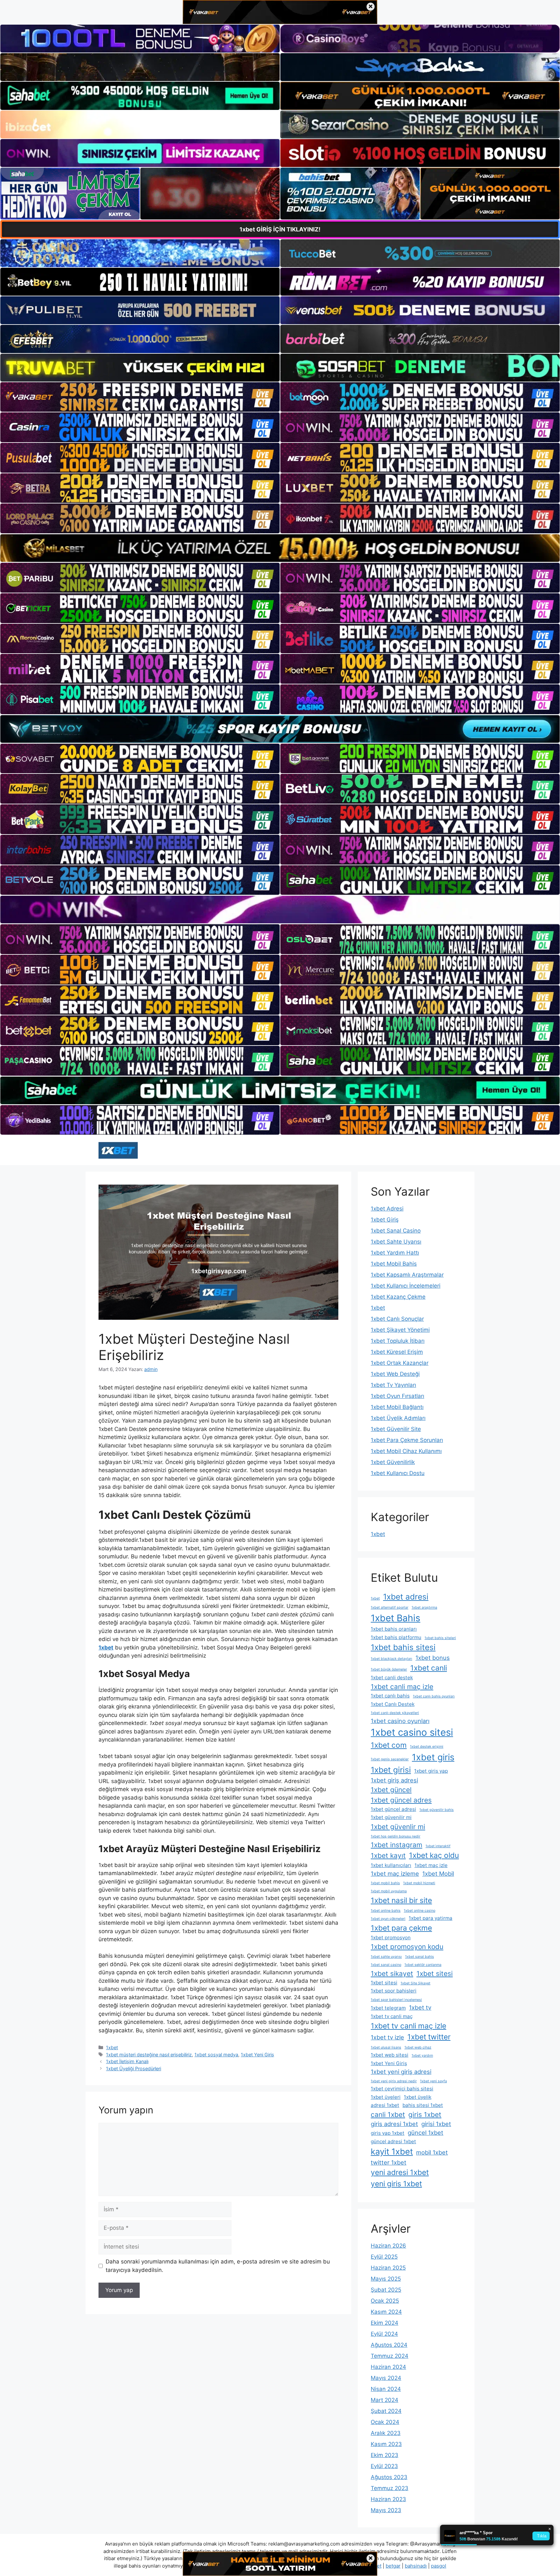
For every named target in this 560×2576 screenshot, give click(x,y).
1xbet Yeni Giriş (257, 2055)
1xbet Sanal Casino (396, 1231)
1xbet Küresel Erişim (397, 1352)
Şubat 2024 (386, 2411)
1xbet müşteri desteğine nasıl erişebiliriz (149, 2055)
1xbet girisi (391, 1770)
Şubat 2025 (386, 2290)
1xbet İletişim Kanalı (127, 2061)
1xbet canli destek (392, 1678)
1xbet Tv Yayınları (393, 1385)
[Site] (140, 397)
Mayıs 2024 (386, 2378)
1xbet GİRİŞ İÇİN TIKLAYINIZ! (280, 229)
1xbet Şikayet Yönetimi (400, 1330)
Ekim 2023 (385, 2455)
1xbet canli (429, 1668)
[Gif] (280, 548)
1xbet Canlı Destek (393, 1704)
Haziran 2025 (388, 2268)
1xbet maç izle (431, 1865)
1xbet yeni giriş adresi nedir (394, 2081)
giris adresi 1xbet (394, 2124)
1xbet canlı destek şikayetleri (395, 1713)
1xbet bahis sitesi (403, 1647)
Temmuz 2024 (390, 2356)
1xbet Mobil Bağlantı (397, 1407)
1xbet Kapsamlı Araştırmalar (407, 1275)
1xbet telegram (388, 2008)
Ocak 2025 (385, 2301)
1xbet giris (433, 1757)
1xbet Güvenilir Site (396, 1429)
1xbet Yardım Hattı (395, 1253)
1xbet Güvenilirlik (393, 1462)
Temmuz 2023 (390, 2488)
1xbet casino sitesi (412, 1732)
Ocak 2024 (385, 2422)
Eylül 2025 (384, 2257)
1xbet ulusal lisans (386, 2047)
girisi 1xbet (436, 2124)
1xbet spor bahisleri (394, 1991)
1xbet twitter (429, 2037)
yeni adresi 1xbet (400, 2172)
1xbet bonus (433, 1658)
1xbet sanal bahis (420, 1957)
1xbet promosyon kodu (407, 1947)
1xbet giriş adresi (394, 1780)
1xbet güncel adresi (393, 1809)
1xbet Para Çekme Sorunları (407, 1440)
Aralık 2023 (386, 2433)
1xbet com (389, 1745)
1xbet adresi (406, 1597)
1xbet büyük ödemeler (389, 1669)
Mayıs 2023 (386, 2510)
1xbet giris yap (431, 1771)
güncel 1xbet (426, 2133)
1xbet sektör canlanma (423, 1965)
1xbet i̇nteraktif (438, 1846)
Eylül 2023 (384, 2466)
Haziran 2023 (388, 2499)
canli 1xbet (388, 2115)
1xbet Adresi (387, 1209)
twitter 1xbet (389, 2162)
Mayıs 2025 (386, 2279)
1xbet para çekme (401, 1928)
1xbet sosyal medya (216, 2055)
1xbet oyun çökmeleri (388, 1919)
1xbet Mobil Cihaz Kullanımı (406, 1451)
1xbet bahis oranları (394, 1629)
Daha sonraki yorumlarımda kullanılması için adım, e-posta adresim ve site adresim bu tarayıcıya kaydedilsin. (218, 2266)
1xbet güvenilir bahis (437, 1810)
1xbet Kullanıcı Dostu (398, 1473)
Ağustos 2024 (389, 2345)
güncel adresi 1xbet (393, 2141)
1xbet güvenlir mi (398, 1827)
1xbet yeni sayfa (433, 2081)
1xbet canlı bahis (390, 1696)
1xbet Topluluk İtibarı (398, 1341)
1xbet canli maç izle (402, 1687)
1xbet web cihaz (418, 2047)
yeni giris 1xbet (396, 2184)
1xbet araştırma (424, 1607)
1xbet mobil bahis (385, 1883)
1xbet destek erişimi (427, 1747)
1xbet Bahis (396, 1618)
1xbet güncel (391, 1790)
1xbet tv (420, 2007)
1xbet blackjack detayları (391, 1659)
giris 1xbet (425, 2115)
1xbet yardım (422, 2056)
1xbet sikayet (392, 1973)
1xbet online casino (420, 1911)
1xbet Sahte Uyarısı (396, 1242)
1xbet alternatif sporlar (390, 1607)
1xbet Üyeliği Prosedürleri (134, 2068)
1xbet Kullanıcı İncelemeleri (406, 1286)
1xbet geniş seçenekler (390, 1759)
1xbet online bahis (386, 1911)
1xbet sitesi (435, 1973)
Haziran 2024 (388, 2367)
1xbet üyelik (418, 2097)
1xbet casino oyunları (400, 1721)
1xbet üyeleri (386, 2097)
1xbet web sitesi (390, 2055)
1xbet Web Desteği (395, 1374)
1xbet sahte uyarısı (386, 1957)
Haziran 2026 (388, 2246)
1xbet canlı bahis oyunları (434, 1696)
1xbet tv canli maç (392, 2016)
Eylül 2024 (384, 2334)
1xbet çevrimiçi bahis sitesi (402, 2089)
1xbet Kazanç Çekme (398, 1297)
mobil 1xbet (432, 2152)
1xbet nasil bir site (401, 1900)
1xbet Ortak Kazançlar (400, 1363)
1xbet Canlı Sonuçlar (397, 1319)
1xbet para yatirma (431, 1918)
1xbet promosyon (391, 1938)
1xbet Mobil (438, 1873)
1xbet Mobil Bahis (394, 1264)
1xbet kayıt (388, 1855)
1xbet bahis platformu (396, 1637)
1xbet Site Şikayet (415, 1983)
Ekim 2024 (385, 2323)
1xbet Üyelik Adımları (398, 1418)
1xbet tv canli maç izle (408, 2026)
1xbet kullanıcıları (391, 1865)
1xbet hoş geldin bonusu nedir (396, 1836)
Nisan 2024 (386, 2389)
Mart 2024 (385, 2400)
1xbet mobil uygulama (389, 1891)
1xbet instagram (397, 1845)
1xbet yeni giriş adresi (401, 2072)
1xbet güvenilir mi (391, 1817)
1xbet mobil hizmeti (419, 1883)
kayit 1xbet (392, 2151)
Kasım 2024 (386, 2312)
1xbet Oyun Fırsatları (397, 1396)
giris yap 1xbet (388, 2133)
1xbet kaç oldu (434, 1855)
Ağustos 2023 (389, 2477)
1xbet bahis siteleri (440, 1638)
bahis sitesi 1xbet (423, 2105)
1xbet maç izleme (395, 1873)
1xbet (112, 2047)
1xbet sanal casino (386, 1965)
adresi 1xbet (385, 2105)
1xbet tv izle (387, 2037)
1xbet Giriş (385, 1220)
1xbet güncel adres (401, 1800)
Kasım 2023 (386, 2444)
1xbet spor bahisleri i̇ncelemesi (396, 2000)
